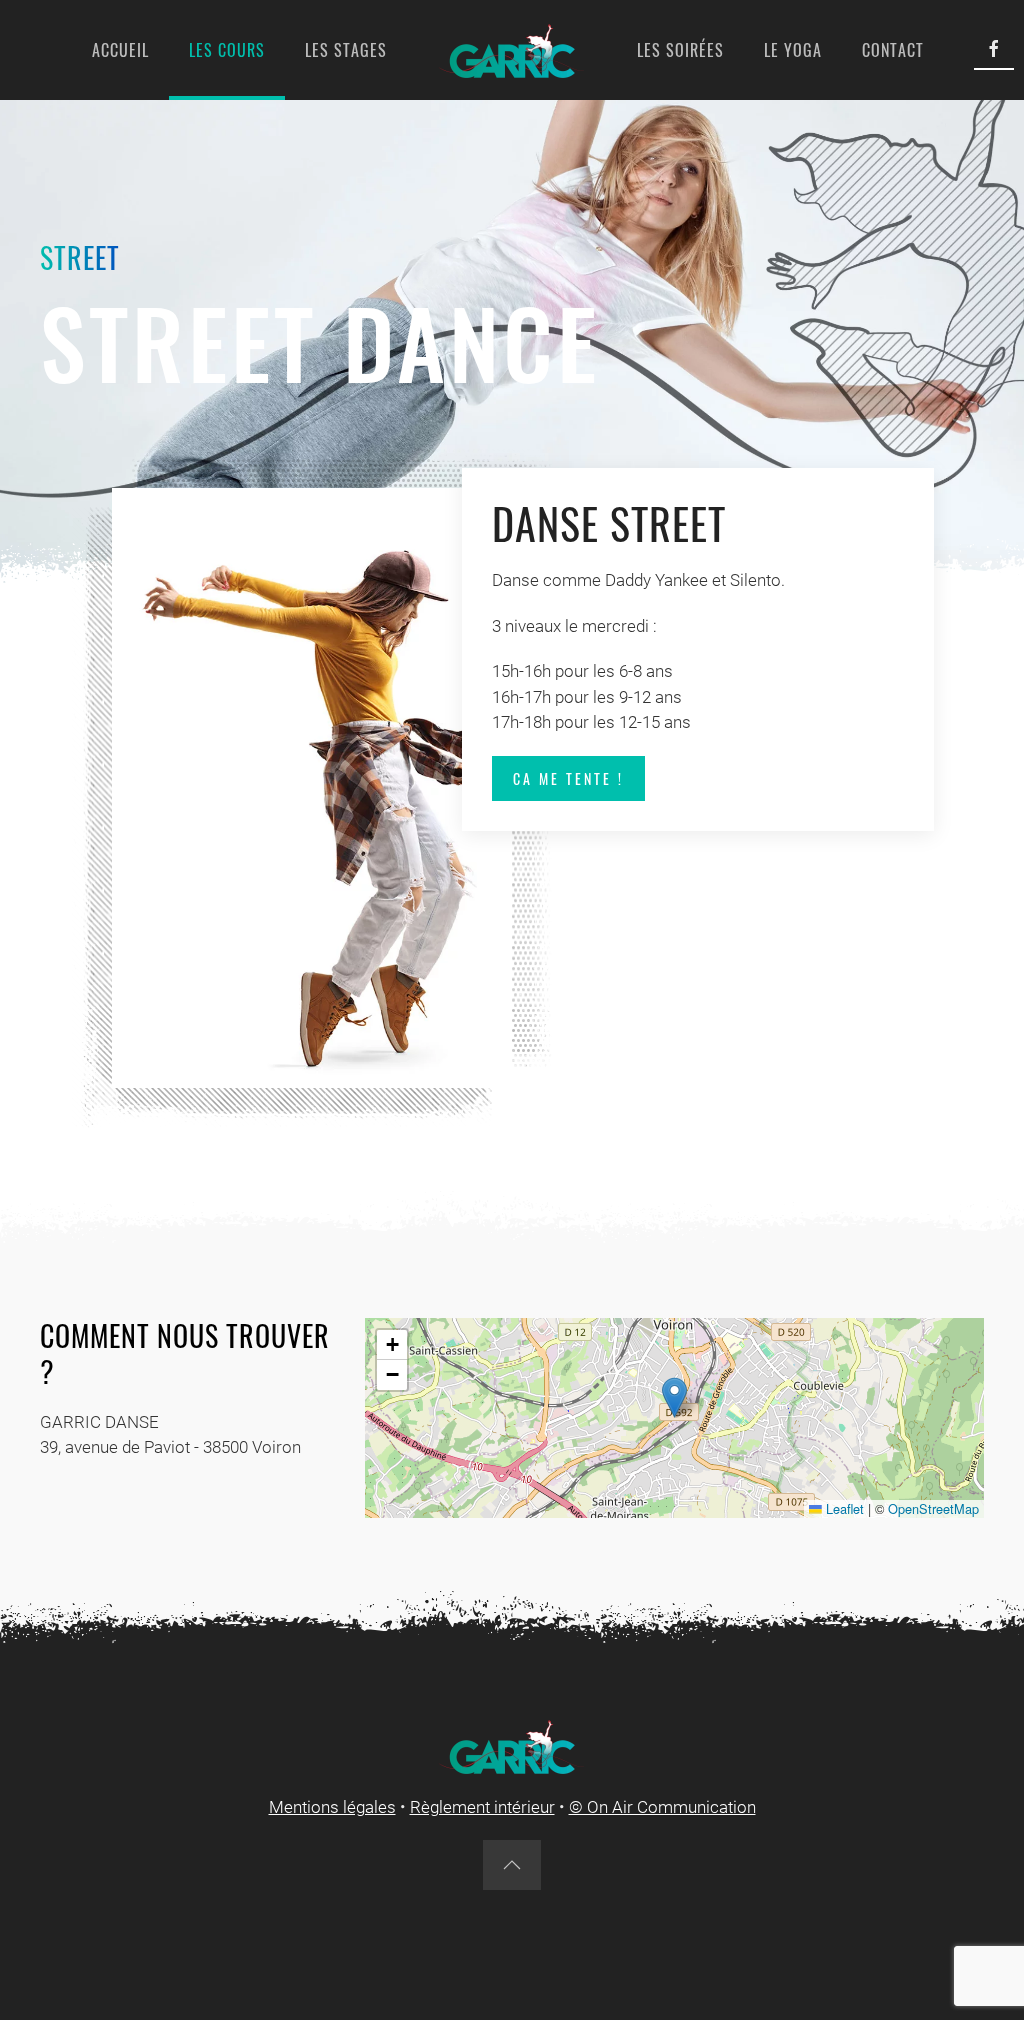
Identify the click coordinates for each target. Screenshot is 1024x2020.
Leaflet (843, 1508)
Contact (893, 50)
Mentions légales (332, 1807)
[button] (674, 1397)
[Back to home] (512, 50)
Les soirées (680, 50)
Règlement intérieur (482, 1807)
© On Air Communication (662, 1807)
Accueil (120, 50)
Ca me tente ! (568, 778)
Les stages (346, 50)
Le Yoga (793, 50)
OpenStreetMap (933, 1508)
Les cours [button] (227, 50)
